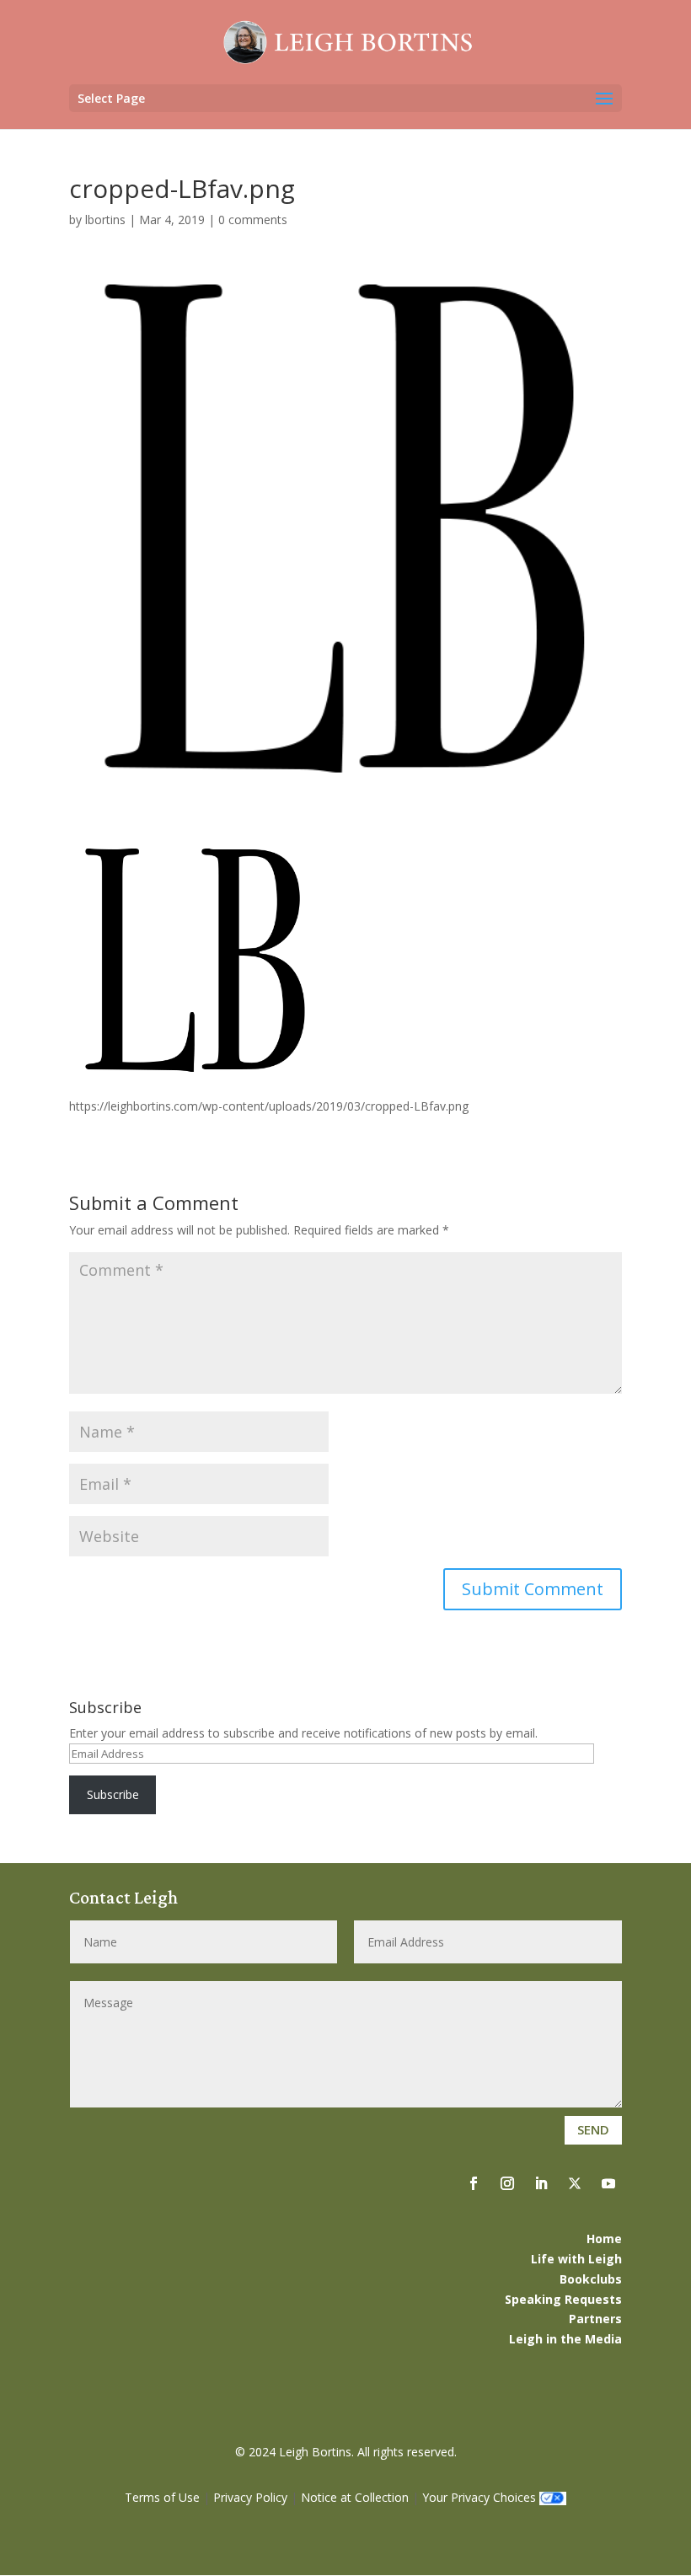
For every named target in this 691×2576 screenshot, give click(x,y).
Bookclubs (591, 2279)
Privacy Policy (250, 2497)
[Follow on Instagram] (507, 2183)
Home (604, 2239)
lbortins (105, 220)
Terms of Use (162, 2497)
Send (593, 2129)
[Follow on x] (575, 2183)
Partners (595, 2319)
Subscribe (113, 1794)
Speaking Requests (563, 2299)
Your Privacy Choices (479, 2497)
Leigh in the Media (565, 2339)
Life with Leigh (576, 2259)
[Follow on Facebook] (474, 2183)
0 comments (253, 220)
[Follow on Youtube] (608, 2183)
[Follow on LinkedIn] (541, 2183)
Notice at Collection (355, 2497)
